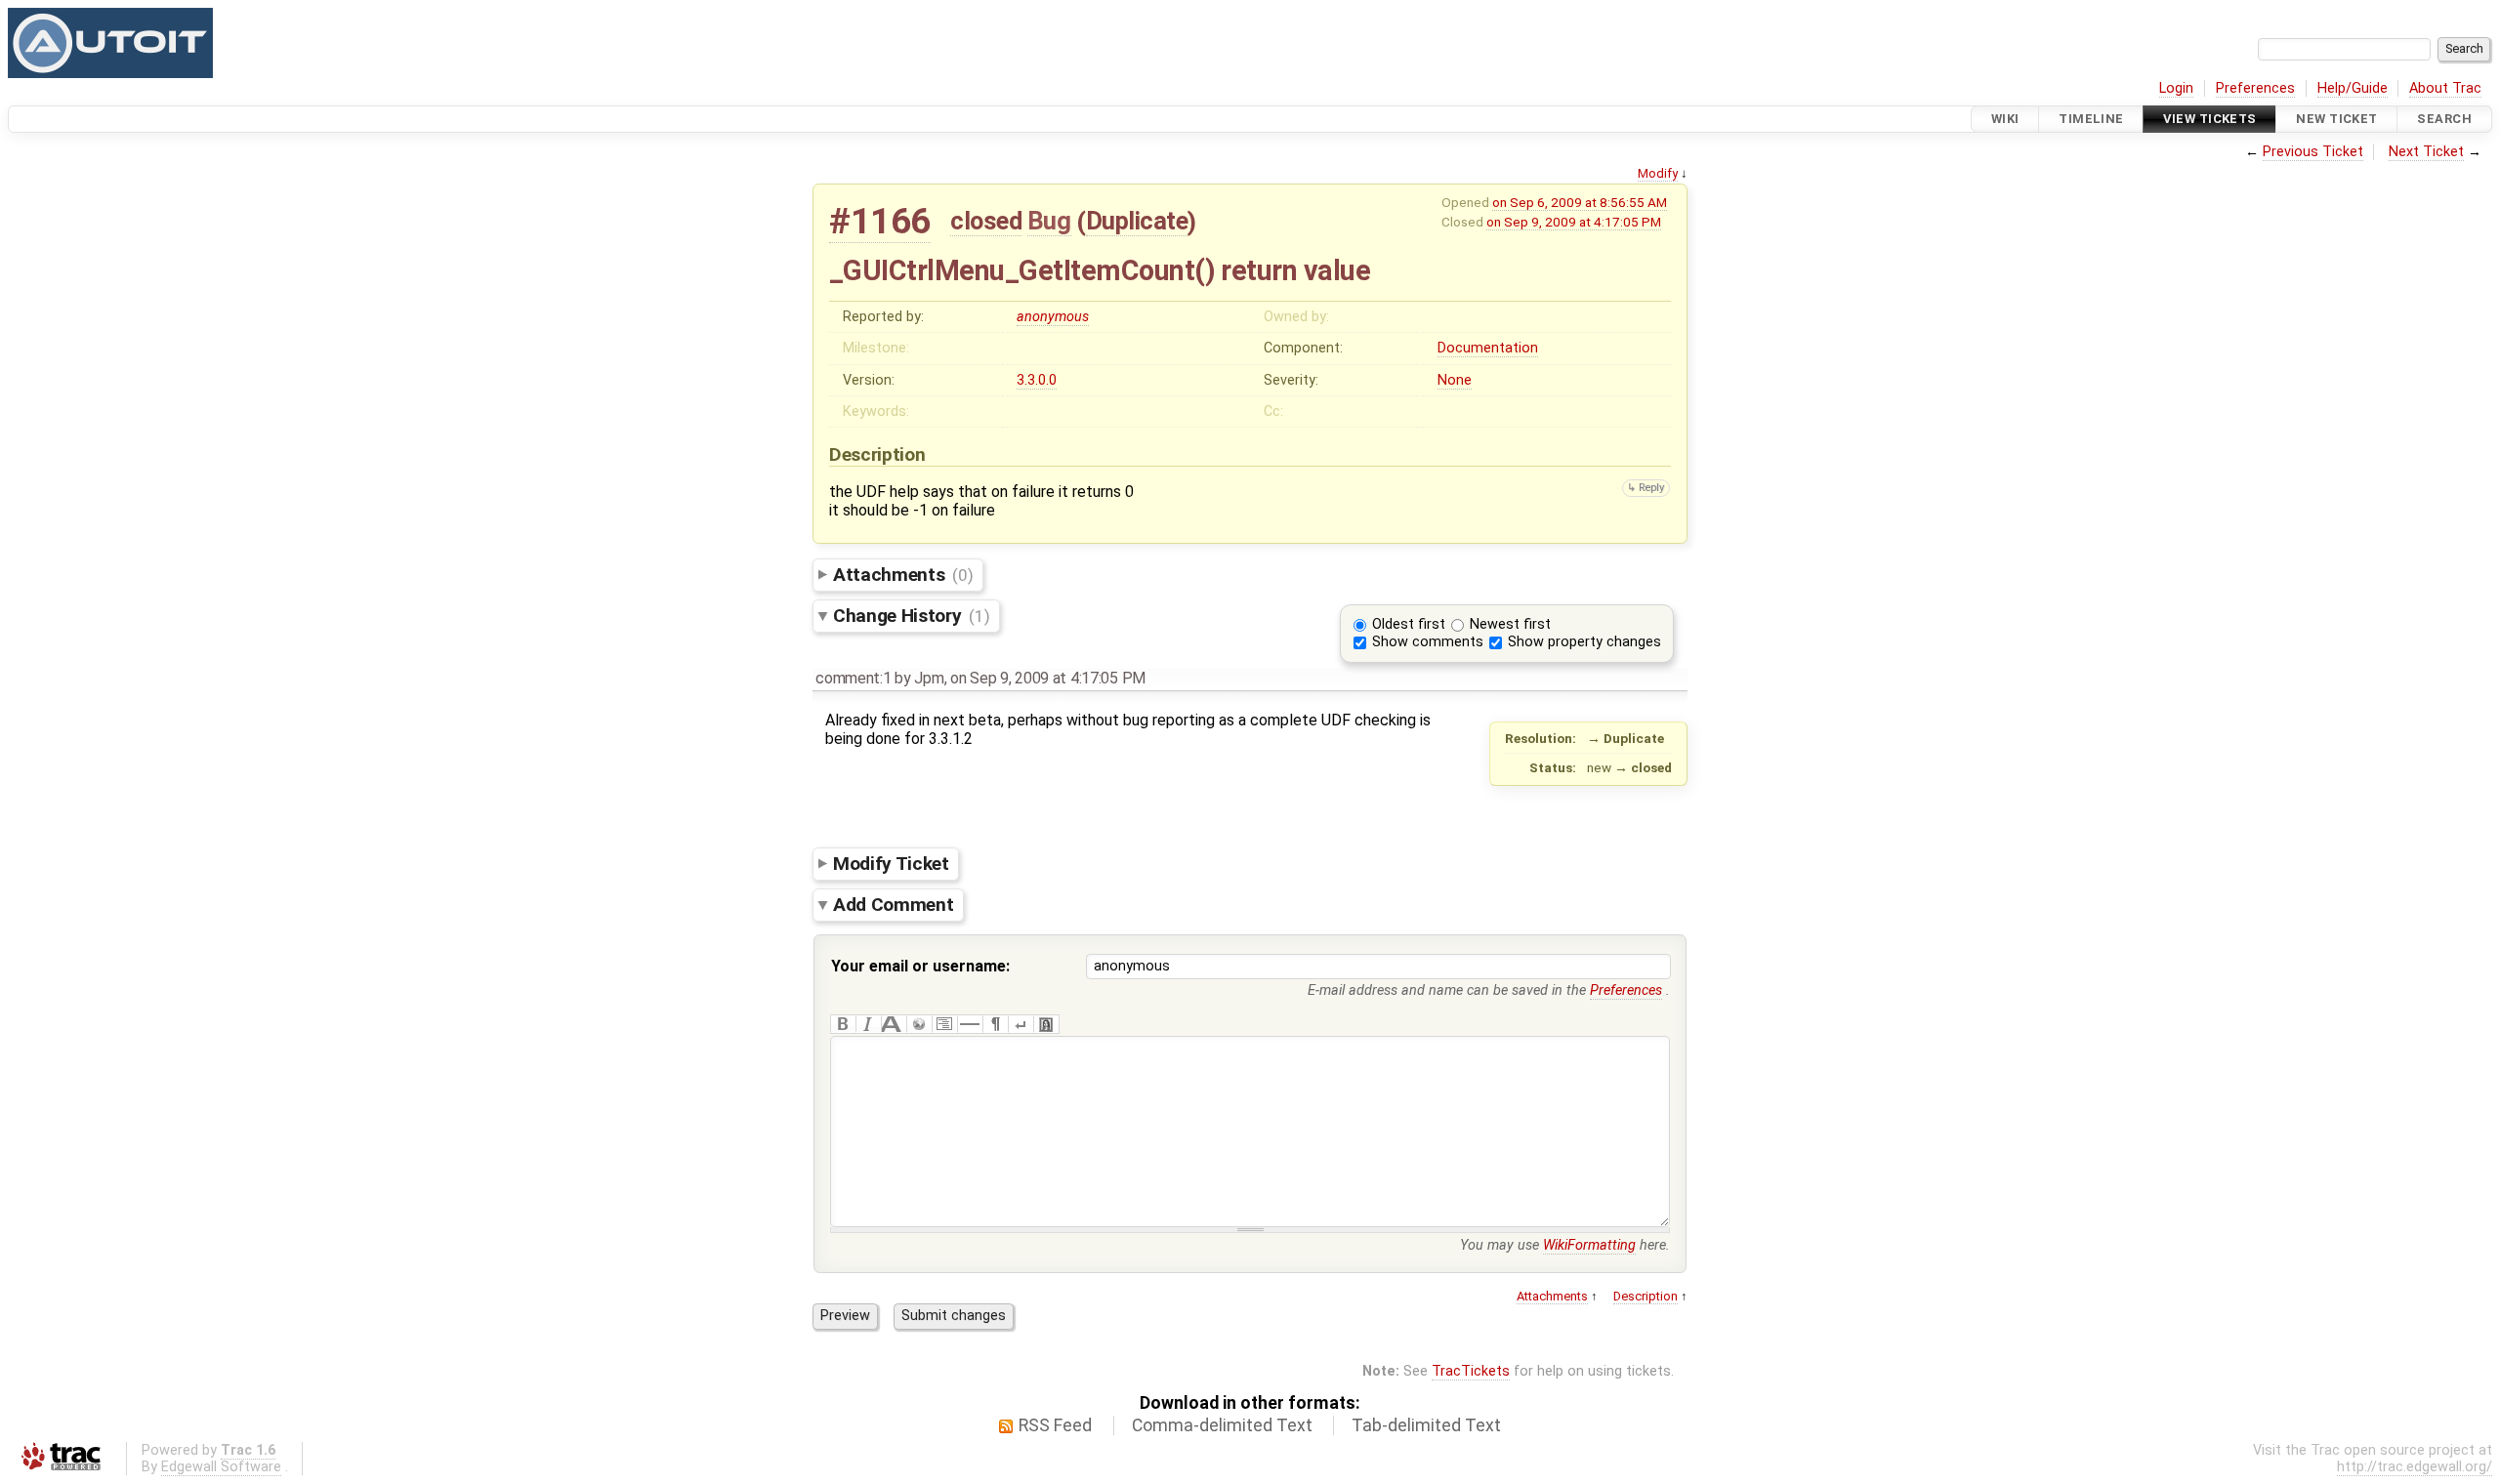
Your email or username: (920, 966)
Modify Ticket (891, 863)
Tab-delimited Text (1426, 1425)
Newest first (1510, 624)
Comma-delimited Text (1222, 1425)
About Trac (2445, 88)
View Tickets (2209, 119)
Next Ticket (2426, 152)
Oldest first (1409, 624)
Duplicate (1137, 221)
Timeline (2091, 119)
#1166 (880, 221)
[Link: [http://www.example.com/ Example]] (919, 1024)
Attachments (903, 575)
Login (2176, 88)
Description (1646, 1296)
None (1455, 380)
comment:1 (853, 678)
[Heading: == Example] (894, 1024)
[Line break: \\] (1021, 1024)
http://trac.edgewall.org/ (2415, 1467)
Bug (1049, 221)
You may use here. (1565, 1245)
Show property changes (1584, 642)
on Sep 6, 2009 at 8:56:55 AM (1580, 202)
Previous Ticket (2313, 152)
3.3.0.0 (1037, 380)
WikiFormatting (1589, 1245)
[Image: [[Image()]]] (1046, 1024)
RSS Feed (1055, 1425)
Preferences (2255, 88)
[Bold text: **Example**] (843, 1024)
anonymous (1053, 317)
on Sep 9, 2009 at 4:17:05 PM (1574, 222)
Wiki (2005, 119)
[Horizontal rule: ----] (970, 1024)
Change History (911, 616)
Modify (1658, 173)
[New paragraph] (995, 1024)
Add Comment (893, 905)
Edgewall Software (221, 1467)
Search (2444, 119)
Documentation (1488, 348)
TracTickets (1471, 1371)
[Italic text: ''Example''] (868, 1024)
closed (986, 221)
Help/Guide (2353, 88)
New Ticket (2336, 119)
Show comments (1428, 642)
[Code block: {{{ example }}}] (944, 1024)
